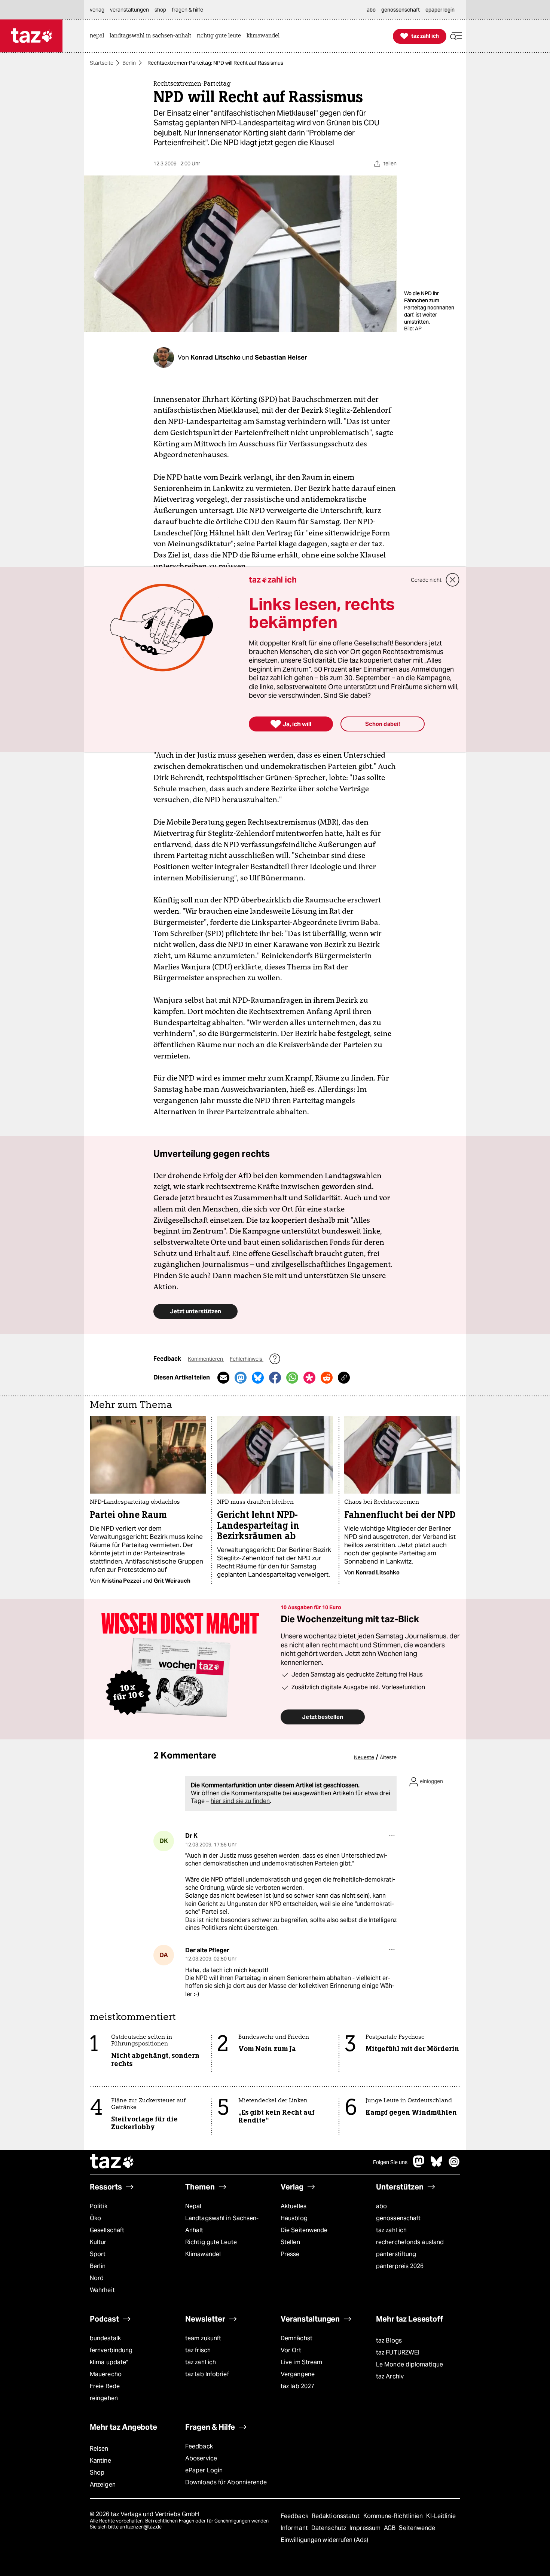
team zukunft (203, 2338)
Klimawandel (203, 2254)
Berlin (129, 63)
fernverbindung (111, 2350)
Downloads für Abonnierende (226, 2482)
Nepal (193, 2206)
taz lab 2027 (297, 2386)
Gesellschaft (107, 2230)
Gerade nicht (426, 580)
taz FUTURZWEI (398, 2352)
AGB (390, 2528)
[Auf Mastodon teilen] (241, 1378)
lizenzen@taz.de (144, 2527)
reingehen (104, 2398)
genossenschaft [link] (401, 10)
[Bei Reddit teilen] (327, 1378)
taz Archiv (390, 2376)
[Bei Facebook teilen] (275, 1378)
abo (381, 2206)
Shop (97, 2473)
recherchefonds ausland (410, 2242)
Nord (97, 2278)
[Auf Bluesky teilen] (258, 1378)
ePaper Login (204, 2470)
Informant (295, 2528)
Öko (95, 2218)
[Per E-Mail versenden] (223, 1378)
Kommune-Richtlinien (394, 2516)
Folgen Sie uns (390, 2162)
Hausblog (294, 2218)
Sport (98, 2254)
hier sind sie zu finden (240, 1801)
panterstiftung (396, 2254)
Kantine (100, 2461)
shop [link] (160, 10)
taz (112, 2162)
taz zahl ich (391, 2230)
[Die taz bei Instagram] (454, 2165)
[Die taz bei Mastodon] (419, 2165)
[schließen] (453, 580)
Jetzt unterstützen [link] (195, 1311)
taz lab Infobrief (207, 2374)
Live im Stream (301, 2362)
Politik (99, 2206)
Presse (290, 2254)
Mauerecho (106, 2374)
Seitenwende (417, 2528)
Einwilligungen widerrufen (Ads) (324, 2540)
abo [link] (371, 10)
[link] (99, 36)
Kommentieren (206, 1359)
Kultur (98, 2242)
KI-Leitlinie (441, 2516)
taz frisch (198, 2350)
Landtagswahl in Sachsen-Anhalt (222, 2224)
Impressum (366, 2528)
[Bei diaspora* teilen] (309, 1378)
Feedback (199, 2446)
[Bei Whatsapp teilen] (292, 1378)
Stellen (290, 2242)
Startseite (102, 63)
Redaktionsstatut (337, 2516)
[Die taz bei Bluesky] (437, 2165)
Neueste (364, 1757)
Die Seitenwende (304, 2230)
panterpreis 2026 (400, 2266)
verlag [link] (97, 10)
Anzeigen (103, 2485)
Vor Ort (291, 2350)
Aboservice (201, 2458)
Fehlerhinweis (247, 1359)
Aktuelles (294, 2206)
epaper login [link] (440, 10)
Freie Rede (105, 2386)
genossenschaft (398, 2218)
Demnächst (297, 2338)
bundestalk (105, 2338)
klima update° (109, 2362)
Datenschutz (329, 2528)
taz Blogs (389, 2340)
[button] (456, 36)
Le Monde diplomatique (410, 2364)
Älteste (388, 1757)
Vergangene (298, 2374)
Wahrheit (102, 2290)
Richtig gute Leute (211, 2242)
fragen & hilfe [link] (187, 10)
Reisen (99, 2449)
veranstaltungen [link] (129, 10)
